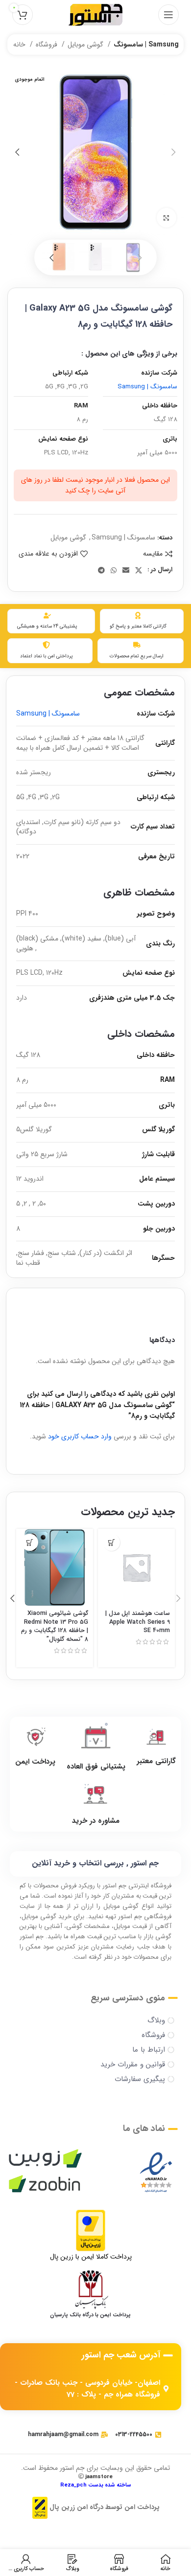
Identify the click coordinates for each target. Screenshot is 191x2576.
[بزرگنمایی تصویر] (167, 218)
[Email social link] (126, 570)
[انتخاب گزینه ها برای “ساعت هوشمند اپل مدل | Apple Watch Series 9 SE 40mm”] (111, 1542)
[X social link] (139, 570)
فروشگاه (48, 45)
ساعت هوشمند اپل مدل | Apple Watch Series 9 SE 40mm (138, 1622)
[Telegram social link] (101, 570)
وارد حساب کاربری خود (80, 1436)
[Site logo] (95, 14)
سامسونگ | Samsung (146, 45)
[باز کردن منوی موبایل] (168, 15)
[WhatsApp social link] (114, 570)
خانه (20, 45)
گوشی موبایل (86, 45)
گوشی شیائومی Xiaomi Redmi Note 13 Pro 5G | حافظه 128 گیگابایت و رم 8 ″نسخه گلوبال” (55, 1626)
